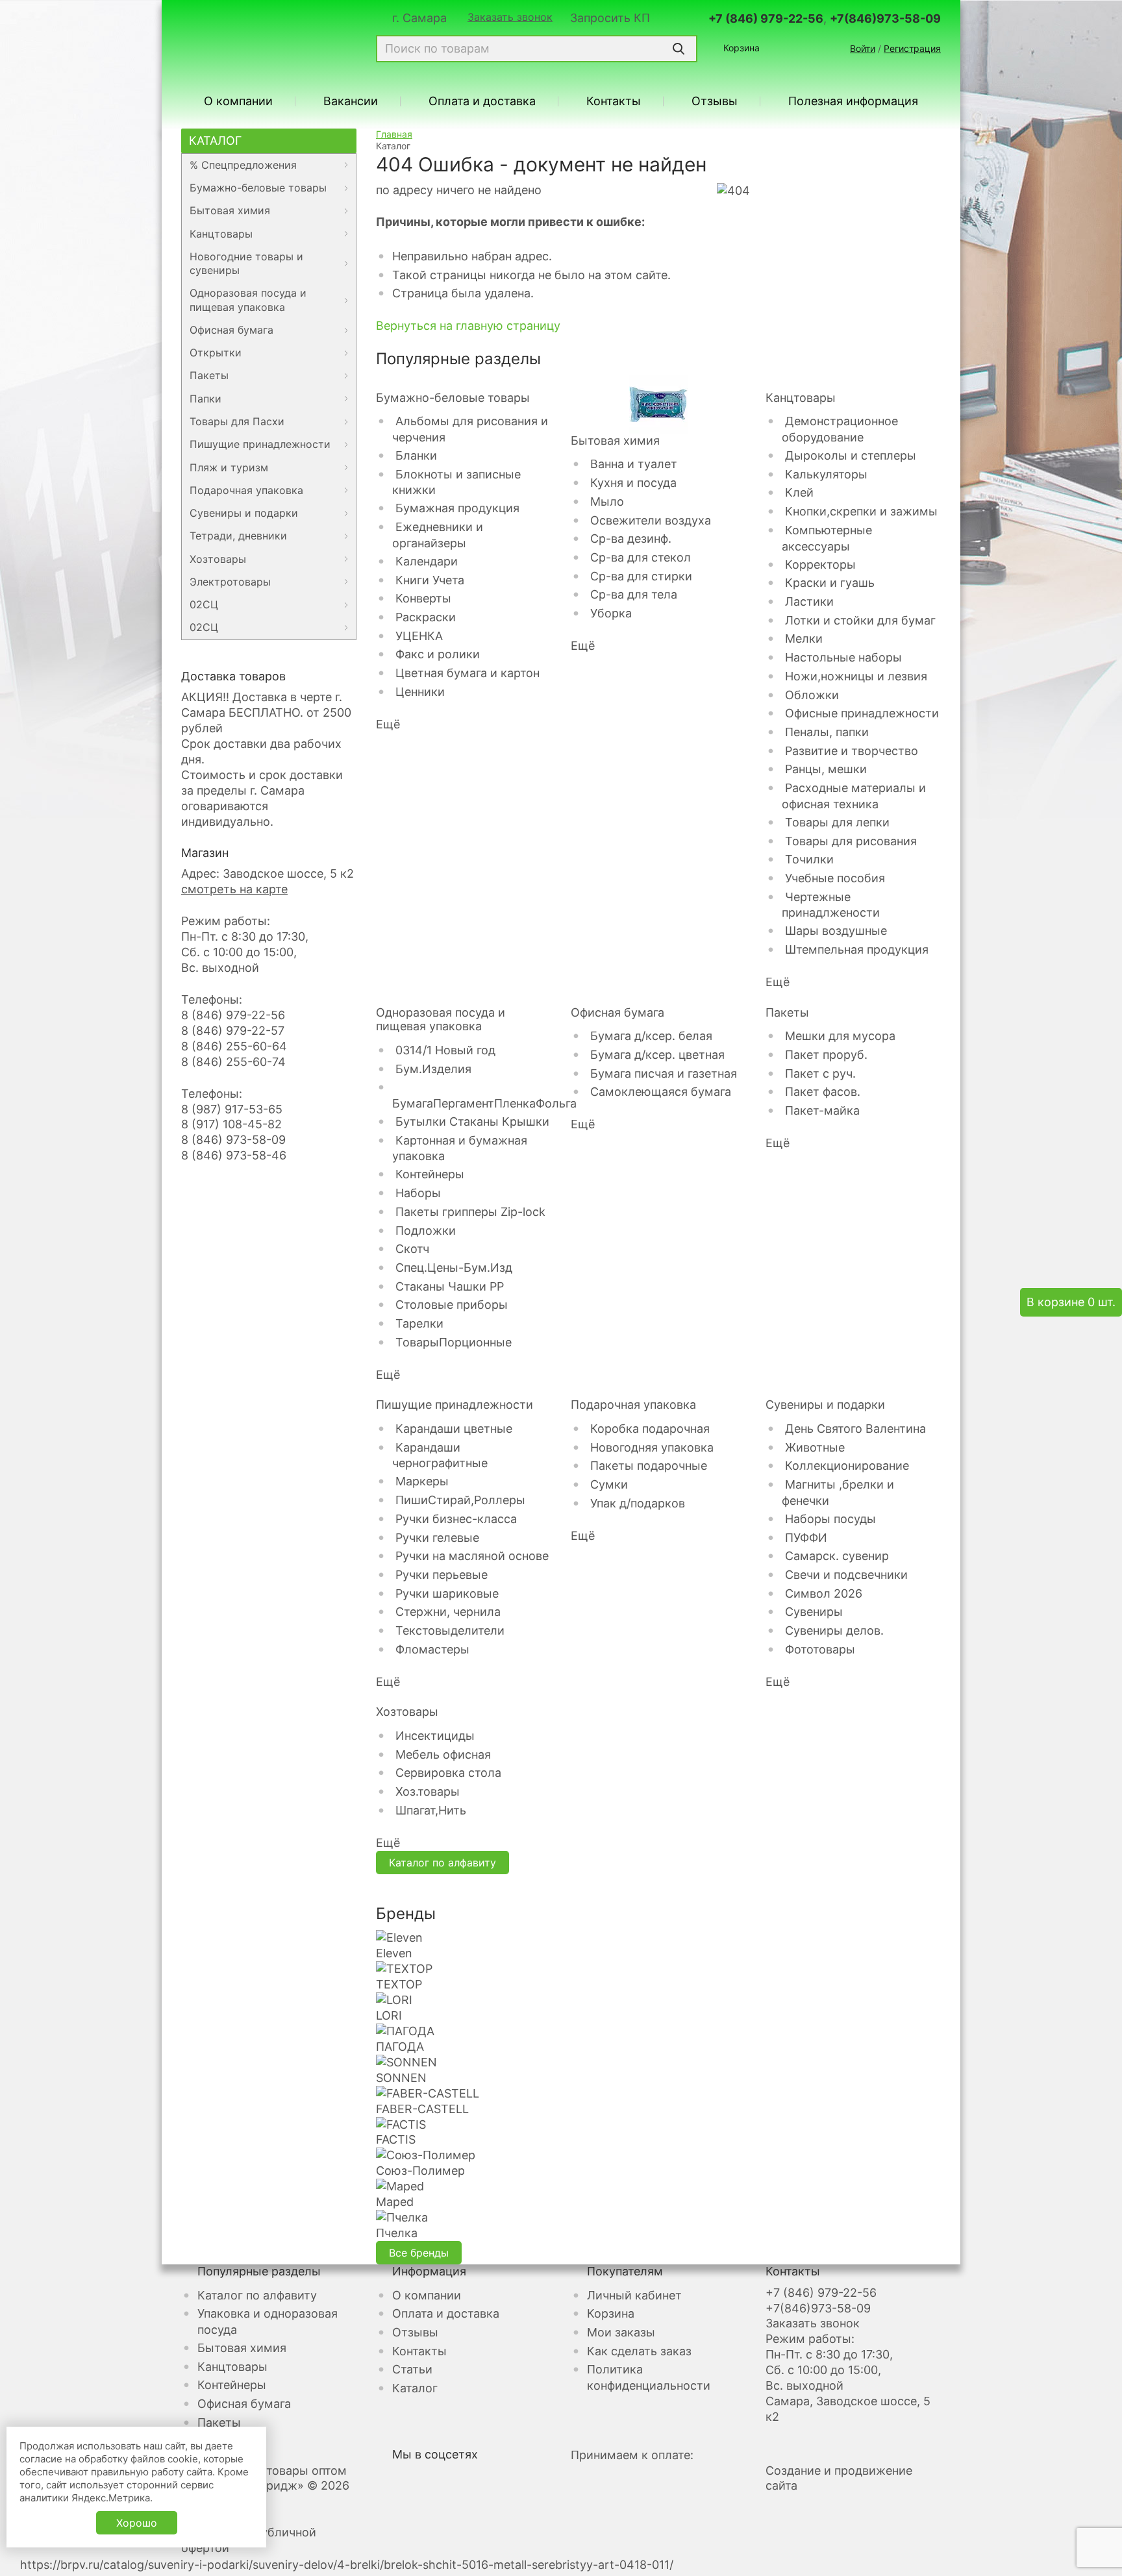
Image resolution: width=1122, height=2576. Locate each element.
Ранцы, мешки (826, 769)
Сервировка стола (448, 1773)
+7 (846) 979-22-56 (766, 19)
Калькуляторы (826, 474)
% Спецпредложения (243, 165)
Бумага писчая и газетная (664, 1073)
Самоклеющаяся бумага (661, 1092)
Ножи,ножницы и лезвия (856, 676)
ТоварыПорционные (454, 1342)
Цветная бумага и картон (467, 673)
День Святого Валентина (855, 1429)
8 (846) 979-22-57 (233, 1031)
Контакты (614, 101)
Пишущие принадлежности (260, 444)
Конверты (423, 598)
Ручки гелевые (437, 1538)
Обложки (812, 695)
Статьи (412, 2369)
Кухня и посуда (633, 483)
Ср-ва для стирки (641, 576)
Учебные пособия (835, 878)
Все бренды (419, 2253)
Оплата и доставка (482, 101)
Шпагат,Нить (431, 1810)
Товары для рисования (851, 841)
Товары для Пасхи (237, 421)
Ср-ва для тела (634, 594)
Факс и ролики (438, 654)
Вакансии (351, 101)
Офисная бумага (231, 330)
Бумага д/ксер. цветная (657, 1055)
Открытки (216, 353)
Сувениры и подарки (244, 513)
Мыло (607, 502)
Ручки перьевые (442, 1575)
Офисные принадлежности (862, 713)
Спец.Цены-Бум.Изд (454, 1268)
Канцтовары (221, 234)
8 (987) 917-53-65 (232, 1109)
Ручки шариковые (447, 1593)
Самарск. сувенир (837, 1556)
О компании (238, 101)
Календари (427, 561)
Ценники (420, 692)
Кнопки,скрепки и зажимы (861, 511)
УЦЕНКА (419, 636)
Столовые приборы (452, 1305)
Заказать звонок (510, 18)
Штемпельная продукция (857, 949)
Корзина (742, 48)
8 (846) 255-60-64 (234, 1046)
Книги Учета (430, 580)
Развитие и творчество (852, 751)
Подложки (426, 1231)
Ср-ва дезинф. (631, 539)
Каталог (215, 141)
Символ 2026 (824, 1593)
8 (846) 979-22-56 (233, 1015)
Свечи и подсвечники (846, 1575)
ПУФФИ (806, 1538)
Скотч (412, 1249)
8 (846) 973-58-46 (234, 1155)
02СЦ (204, 604)
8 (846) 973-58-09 (233, 1140)
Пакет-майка (822, 1110)
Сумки (609, 1484)
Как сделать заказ (639, 2351)
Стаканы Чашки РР (450, 1286)
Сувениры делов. (834, 1630)
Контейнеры (430, 1174)
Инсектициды (435, 1736)
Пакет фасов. (823, 1092)
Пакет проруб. (826, 1055)
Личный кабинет (634, 2295)
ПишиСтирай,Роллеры (460, 1500)
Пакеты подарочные (649, 1466)
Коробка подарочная (650, 1429)
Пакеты (209, 375)
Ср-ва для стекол (641, 557)
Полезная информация (853, 101)
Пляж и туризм (229, 467)
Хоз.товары (428, 1791)
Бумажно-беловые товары (258, 188)
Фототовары (820, 1649)
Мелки (804, 638)
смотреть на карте (234, 889)
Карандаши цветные (454, 1429)
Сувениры (814, 1612)
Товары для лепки (837, 822)
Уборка (611, 613)
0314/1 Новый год (445, 1050)
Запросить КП (610, 18)
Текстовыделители (450, 1630)
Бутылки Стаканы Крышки (472, 1121)
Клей (799, 492)
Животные (815, 1447)
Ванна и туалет (634, 464)
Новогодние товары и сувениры (246, 263)
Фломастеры (432, 1649)
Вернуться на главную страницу (468, 326)
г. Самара (419, 18)
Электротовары (230, 582)
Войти (863, 48)
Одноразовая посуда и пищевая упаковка (248, 300)
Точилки (809, 859)
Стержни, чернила (448, 1612)
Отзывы (715, 101)
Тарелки (419, 1323)
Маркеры (422, 1481)
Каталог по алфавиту (443, 1863)
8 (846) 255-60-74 (233, 1062)
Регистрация (912, 48)
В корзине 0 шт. (1071, 1302)
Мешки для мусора (840, 1036)
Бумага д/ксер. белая (651, 1036)
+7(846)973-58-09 (885, 19)
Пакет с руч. (820, 1073)
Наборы (418, 1193)
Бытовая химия (230, 210)
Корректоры (820, 564)
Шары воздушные (836, 931)
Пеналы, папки (827, 732)
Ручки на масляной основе (472, 1556)
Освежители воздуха (651, 520)
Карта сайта (215, 2501)
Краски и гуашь (830, 583)
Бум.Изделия (433, 1069)
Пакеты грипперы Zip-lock (470, 1212)
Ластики (809, 601)
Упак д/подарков (638, 1503)
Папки (206, 399)
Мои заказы (621, 2332)
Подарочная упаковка (246, 490)
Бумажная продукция (457, 508)
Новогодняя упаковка (652, 1447)
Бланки (416, 455)
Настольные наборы (843, 657)
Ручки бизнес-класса (456, 1519)
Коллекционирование (847, 1466)
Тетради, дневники (238, 536)
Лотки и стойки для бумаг (860, 620)
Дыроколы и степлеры (851, 455)
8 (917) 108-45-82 (231, 1124)
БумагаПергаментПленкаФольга (484, 1103)
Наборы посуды (830, 1519)
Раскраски (426, 617)
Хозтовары (218, 559)
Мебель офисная (443, 1754)
